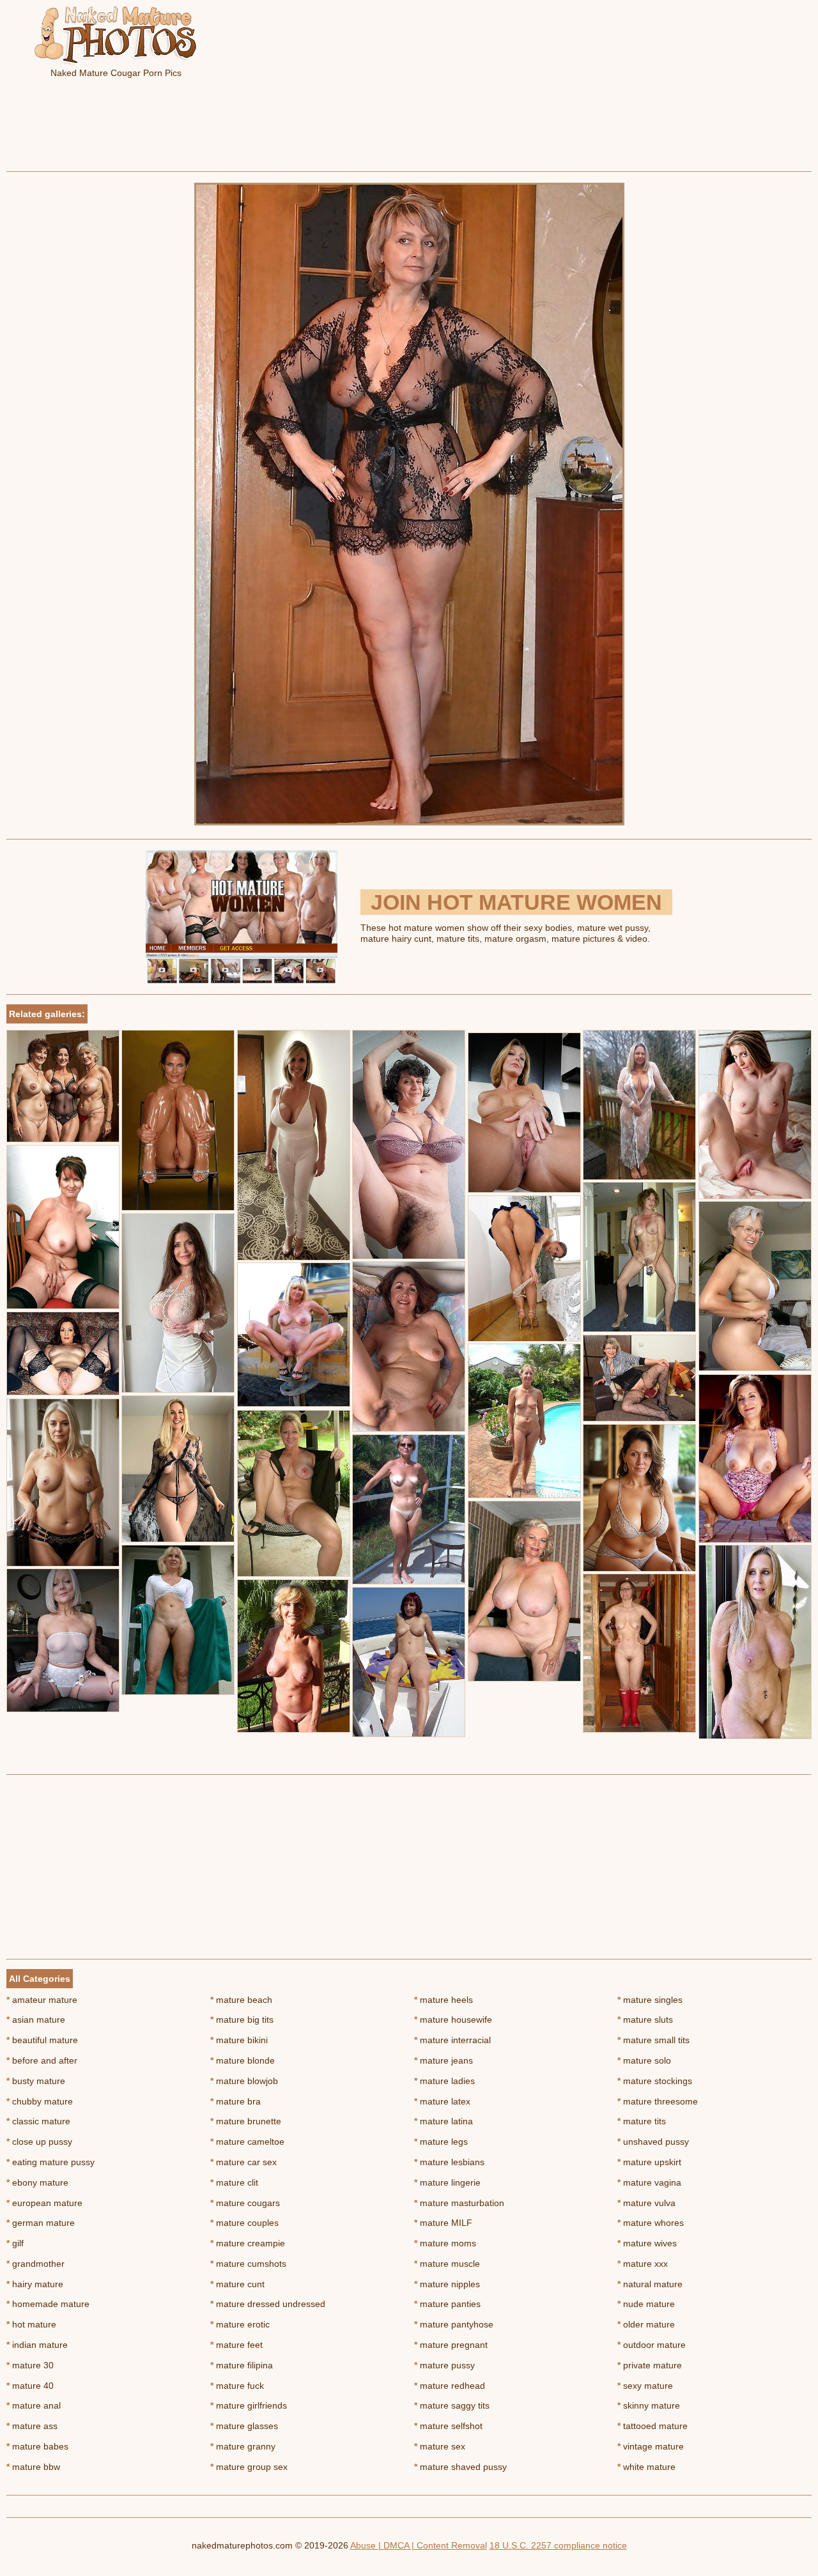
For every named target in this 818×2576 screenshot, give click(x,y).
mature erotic (240, 2324)
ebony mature (37, 2182)
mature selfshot (448, 2426)
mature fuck (237, 2386)
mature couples (244, 2223)
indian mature (37, 2345)
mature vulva (646, 2203)
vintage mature (651, 2446)
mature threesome (658, 2101)
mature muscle (447, 2264)
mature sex (440, 2446)
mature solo (644, 2060)
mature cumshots (248, 2264)
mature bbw (33, 2467)
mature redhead (450, 2386)
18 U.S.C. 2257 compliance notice (558, 2545)
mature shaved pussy (460, 2467)
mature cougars (245, 2203)
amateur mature (42, 2000)
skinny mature (649, 2405)
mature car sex (243, 2162)
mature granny (243, 2446)
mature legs (441, 2142)
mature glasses (244, 2426)
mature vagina (649, 2182)
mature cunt (237, 2284)
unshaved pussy (653, 2142)
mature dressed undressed (268, 2304)
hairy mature (35, 2284)
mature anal (34, 2405)
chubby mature (40, 2101)
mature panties (447, 2304)
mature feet (236, 2345)
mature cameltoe (247, 2142)
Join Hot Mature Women (516, 902)
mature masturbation (459, 2203)
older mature (646, 2324)
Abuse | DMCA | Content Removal (419, 2545)
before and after (42, 2060)
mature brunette (246, 2121)
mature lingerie (447, 2182)
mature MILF (443, 2223)
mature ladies (444, 2081)
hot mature (31, 2324)
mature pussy (444, 2365)
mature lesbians (449, 2162)
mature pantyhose (454, 2324)
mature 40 (30, 2386)
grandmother (35, 2264)
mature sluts (645, 2020)
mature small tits (653, 2040)
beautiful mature (42, 2040)
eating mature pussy (50, 2162)
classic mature (38, 2121)
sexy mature (645, 2386)
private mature (650, 2365)
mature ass (32, 2426)
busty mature (36, 2081)
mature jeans (444, 2060)
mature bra (235, 2101)
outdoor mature (652, 2345)
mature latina (444, 2121)
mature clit (234, 2182)
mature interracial (452, 2040)
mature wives (647, 2243)
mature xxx (643, 2264)
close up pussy (39, 2142)
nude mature (646, 2304)
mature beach (241, 2000)
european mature (44, 2203)
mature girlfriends (249, 2405)
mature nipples (447, 2284)
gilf (15, 2243)
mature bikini (239, 2040)
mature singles (650, 2000)
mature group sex (249, 2467)
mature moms (445, 2243)
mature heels (444, 2000)
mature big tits (242, 2020)
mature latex (442, 2101)
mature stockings (655, 2081)
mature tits (642, 2121)
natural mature (650, 2284)
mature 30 (30, 2365)
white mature (646, 2467)
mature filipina (242, 2365)
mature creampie (248, 2243)
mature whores (651, 2223)
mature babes (37, 2446)
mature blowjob (244, 2081)
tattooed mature (652, 2426)
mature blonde (243, 2060)
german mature (41, 2223)
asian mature (36, 2020)
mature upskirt (649, 2162)
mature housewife (453, 2020)
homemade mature (48, 2304)
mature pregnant (451, 2345)
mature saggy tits (452, 2405)
